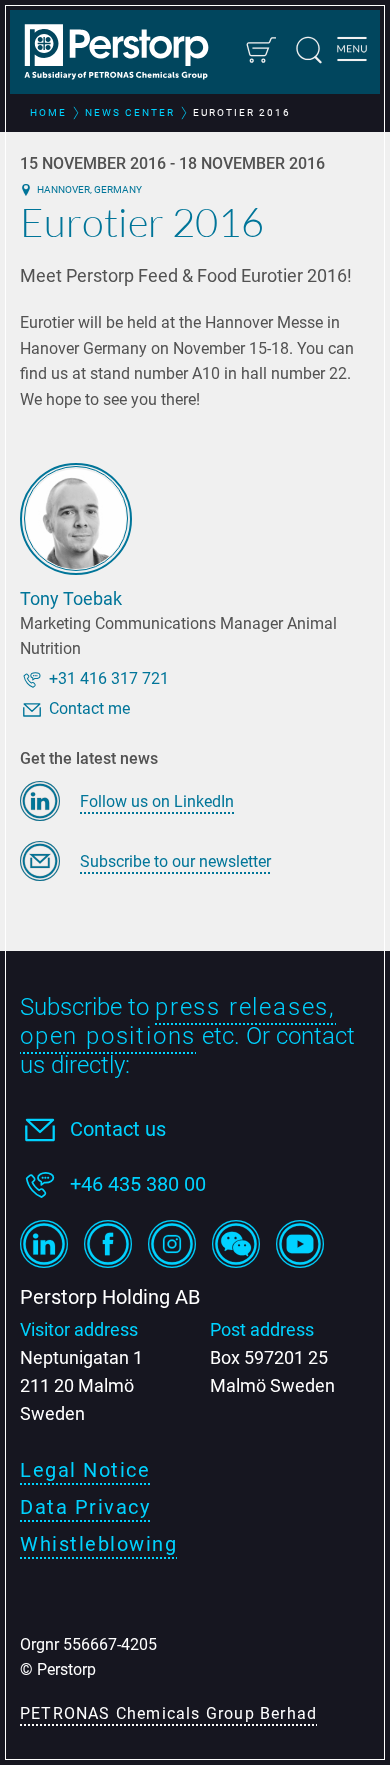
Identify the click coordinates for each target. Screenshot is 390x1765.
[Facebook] (108, 1244)
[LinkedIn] (44, 1244)
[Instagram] (172, 1244)
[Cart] (260, 50)
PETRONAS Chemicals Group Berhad (168, 1713)
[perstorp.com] (126, 54)
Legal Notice (85, 1470)
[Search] (309, 50)
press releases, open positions (178, 1021)
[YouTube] (300, 1244)
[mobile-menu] (352, 52)
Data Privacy (85, 1507)
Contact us (118, 1129)
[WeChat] (236, 1244)
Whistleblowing (98, 1544)
